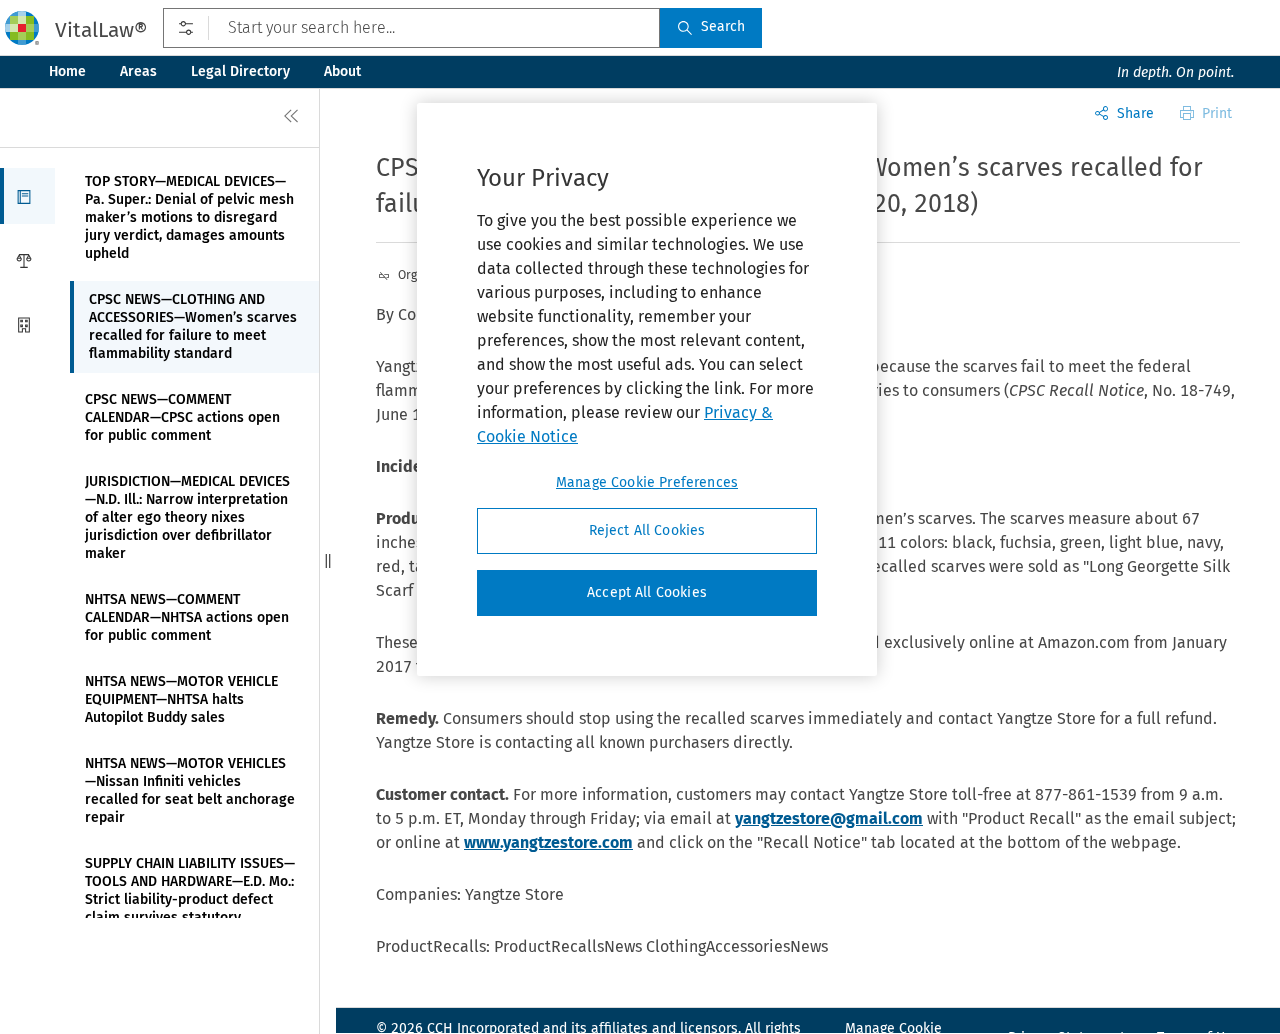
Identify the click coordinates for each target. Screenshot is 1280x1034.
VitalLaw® (101, 30)
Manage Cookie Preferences (647, 482)
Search (723, 26)
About (342, 71)
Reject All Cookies (647, 530)
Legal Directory (240, 71)
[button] (27, 196)
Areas (138, 71)
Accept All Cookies (647, 592)
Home (67, 71)
